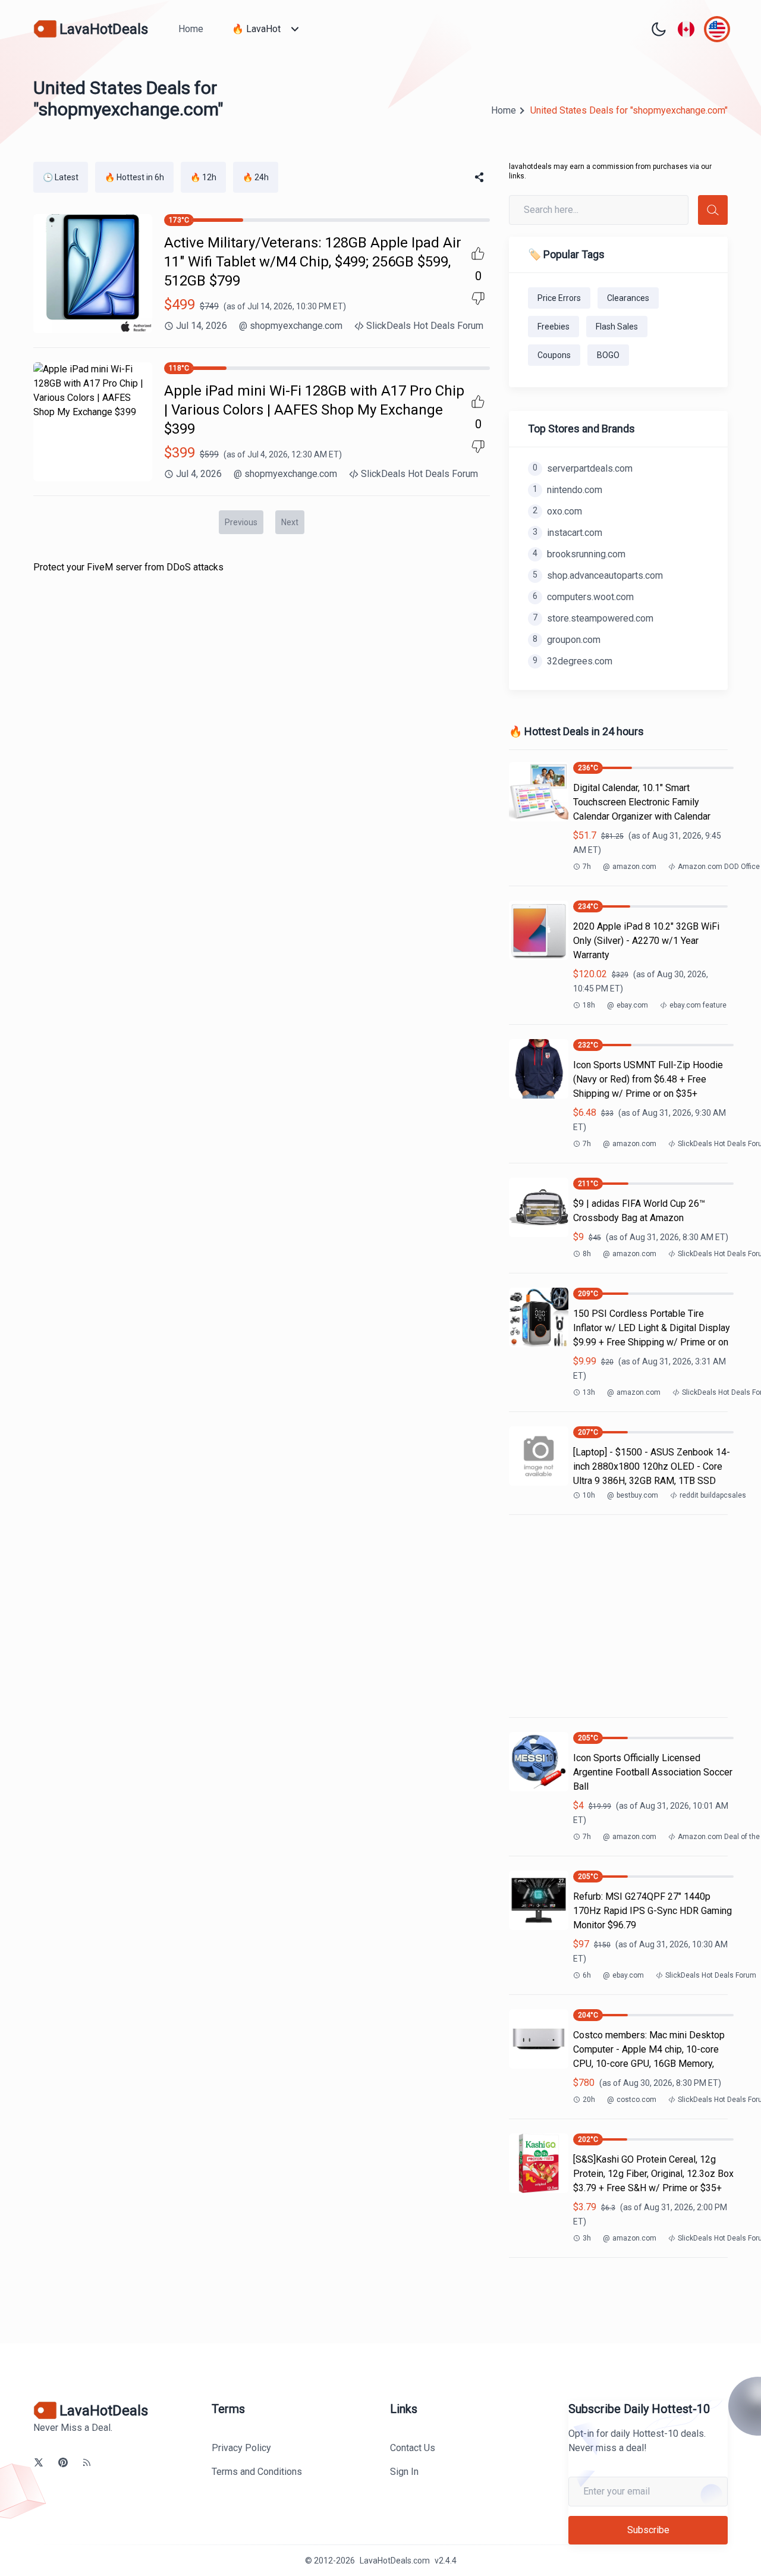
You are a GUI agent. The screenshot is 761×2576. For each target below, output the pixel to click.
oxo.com (557, 511)
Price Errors (559, 298)
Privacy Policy (241, 2448)
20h (589, 2100)
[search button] (713, 210)
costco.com (632, 2100)
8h (587, 1254)
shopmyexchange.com (291, 326)
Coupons (554, 355)
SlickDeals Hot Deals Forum (425, 326)
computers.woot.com (583, 597)
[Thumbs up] (478, 253)
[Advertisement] (618, 1616)
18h (589, 1005)
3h (587, 2238)
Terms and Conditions (257, 2472)
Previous (241, 522)
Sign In (404, 2472)
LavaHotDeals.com (395, 2561)
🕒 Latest (61, 177)
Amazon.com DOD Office (719, 867)
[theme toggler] (659, 29)
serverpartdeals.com (583, 468)
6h (587, 1975)
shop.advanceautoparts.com (598, 575)
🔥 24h (256, 177)
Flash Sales (617, 327)
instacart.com (567, 533)
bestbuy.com (633, 1495)
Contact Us (413, 2448)
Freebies (554, 327)
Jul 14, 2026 (202, 326)
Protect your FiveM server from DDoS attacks (128, 567)
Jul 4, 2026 (199, 474)
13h (589, 1392)
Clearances (628, 298)
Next (290, 522)
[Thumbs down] (478, 299)
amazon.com (630, 867)
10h (589, 1495)
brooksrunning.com (579, 554)
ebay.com (628, 1005)
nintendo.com (567, 490)
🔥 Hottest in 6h (134, 177)
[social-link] (39, 2462)
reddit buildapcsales (713, 1495)
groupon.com (567, 640)
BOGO (608, 355)
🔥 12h (203, 177)
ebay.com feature (698, 1005)
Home (191, 29)
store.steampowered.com (593, 618)
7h (587, 867)
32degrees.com (573, 661)
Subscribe (648, 2530)
